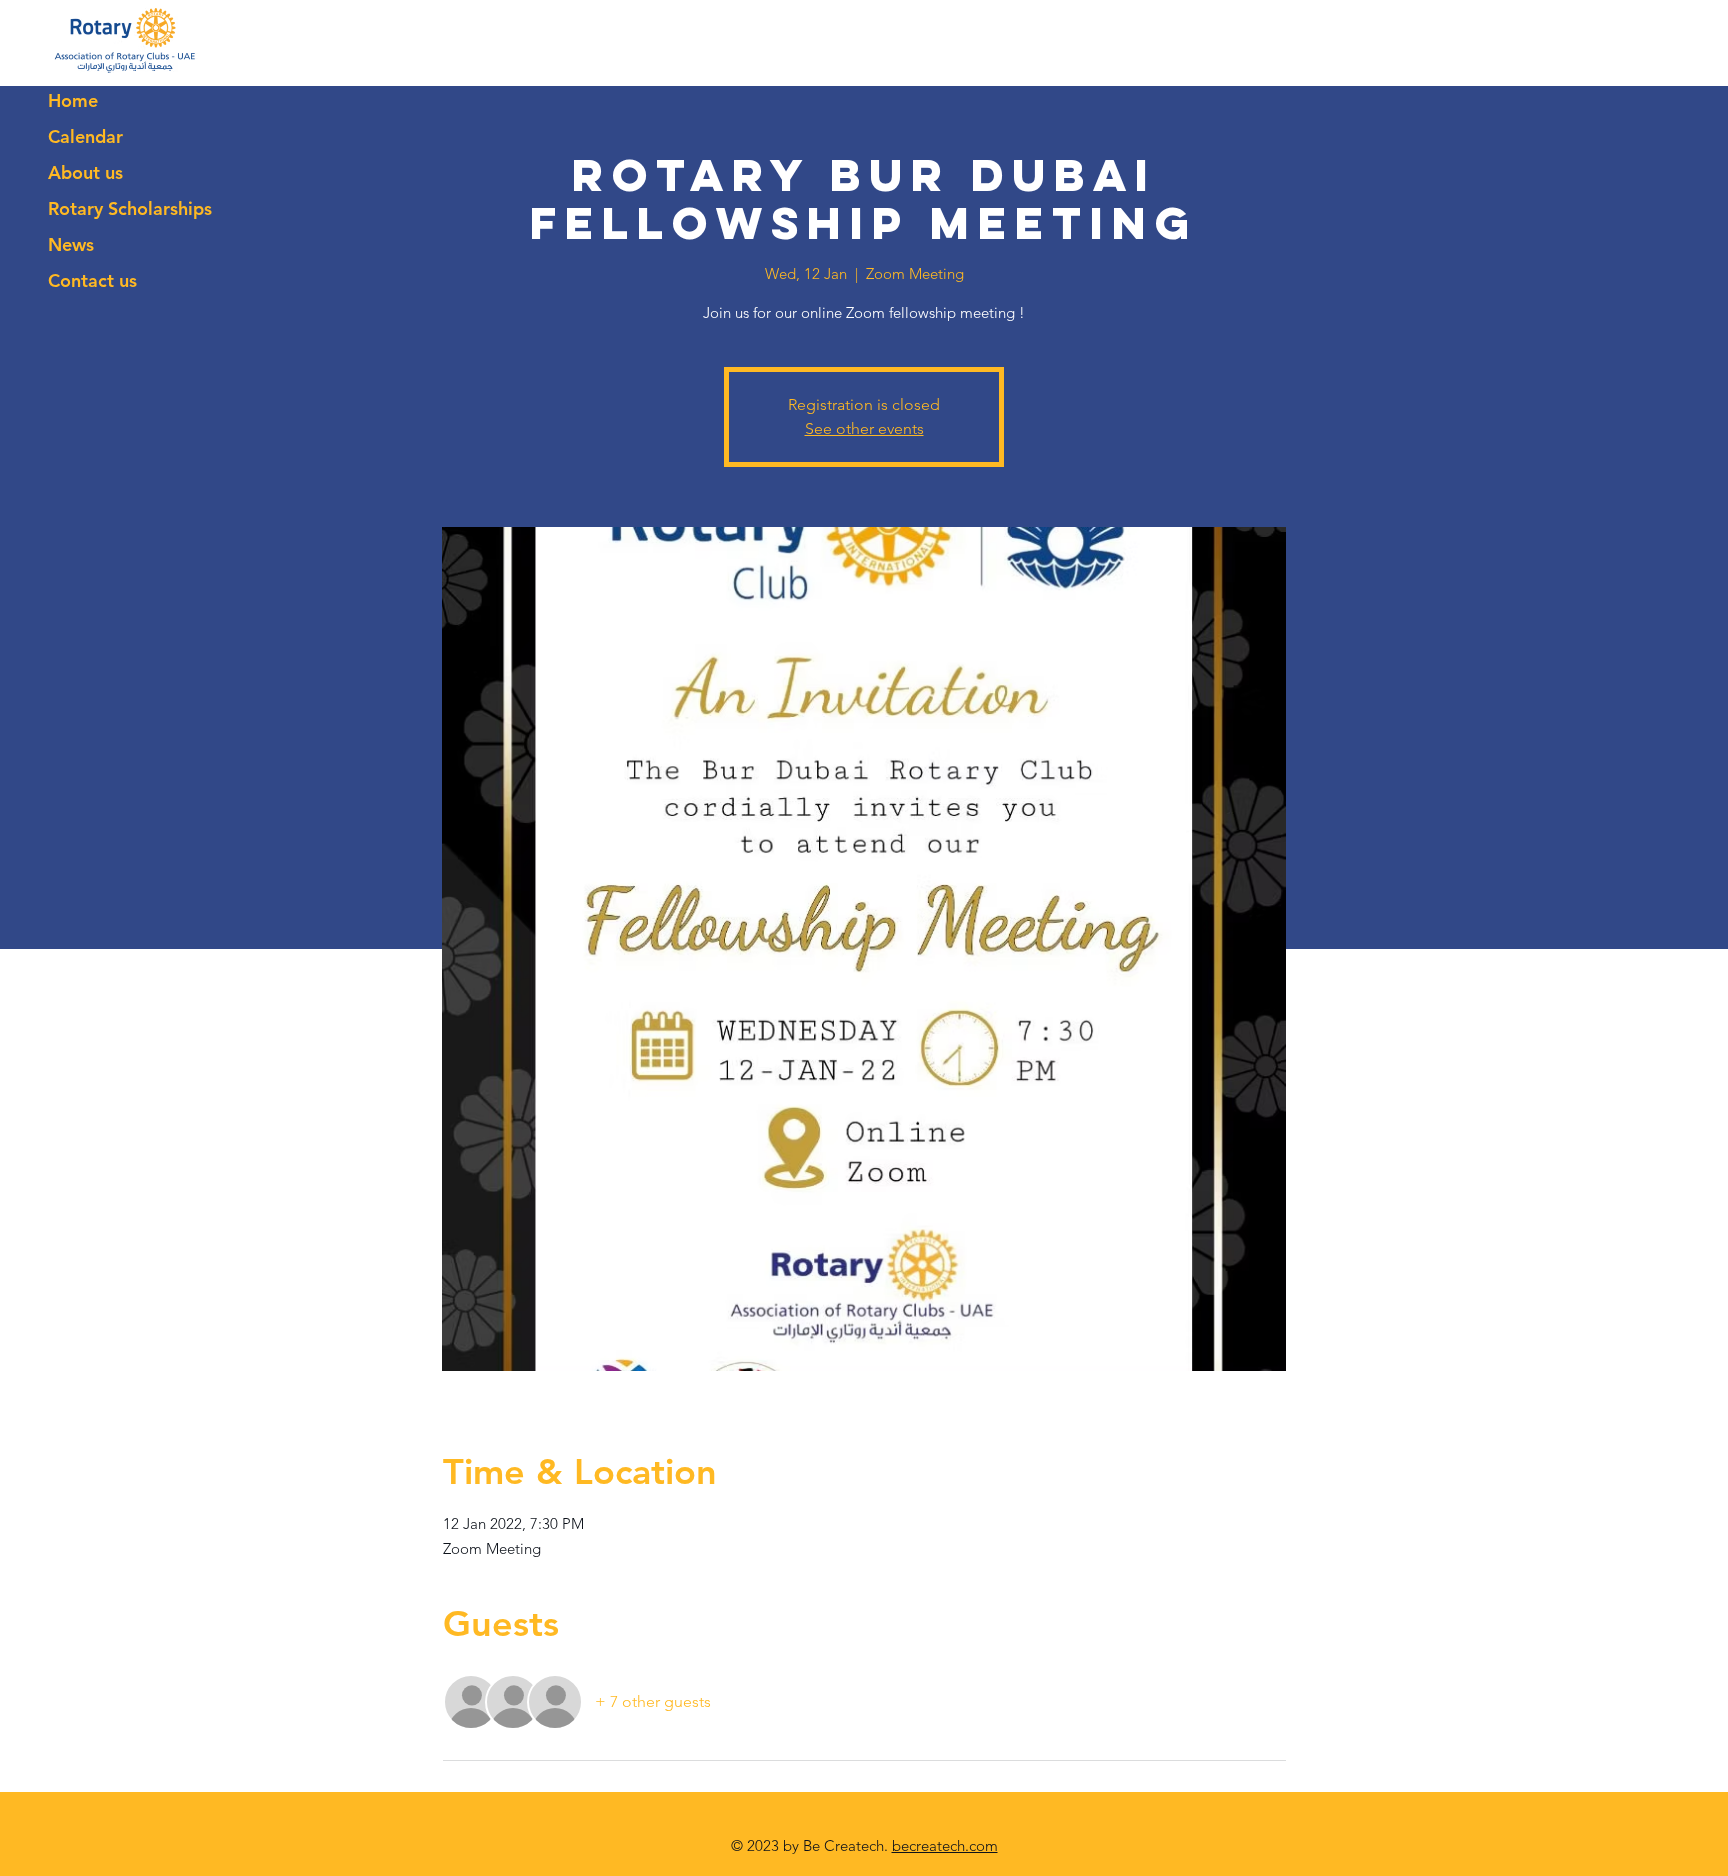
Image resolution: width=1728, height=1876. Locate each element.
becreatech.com (945, 1845)
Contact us (92, 280)
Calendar (85, 136)
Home (73, 100)
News (71, 244)
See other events (864, 428)
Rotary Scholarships (130, 208)
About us (85, 172)
